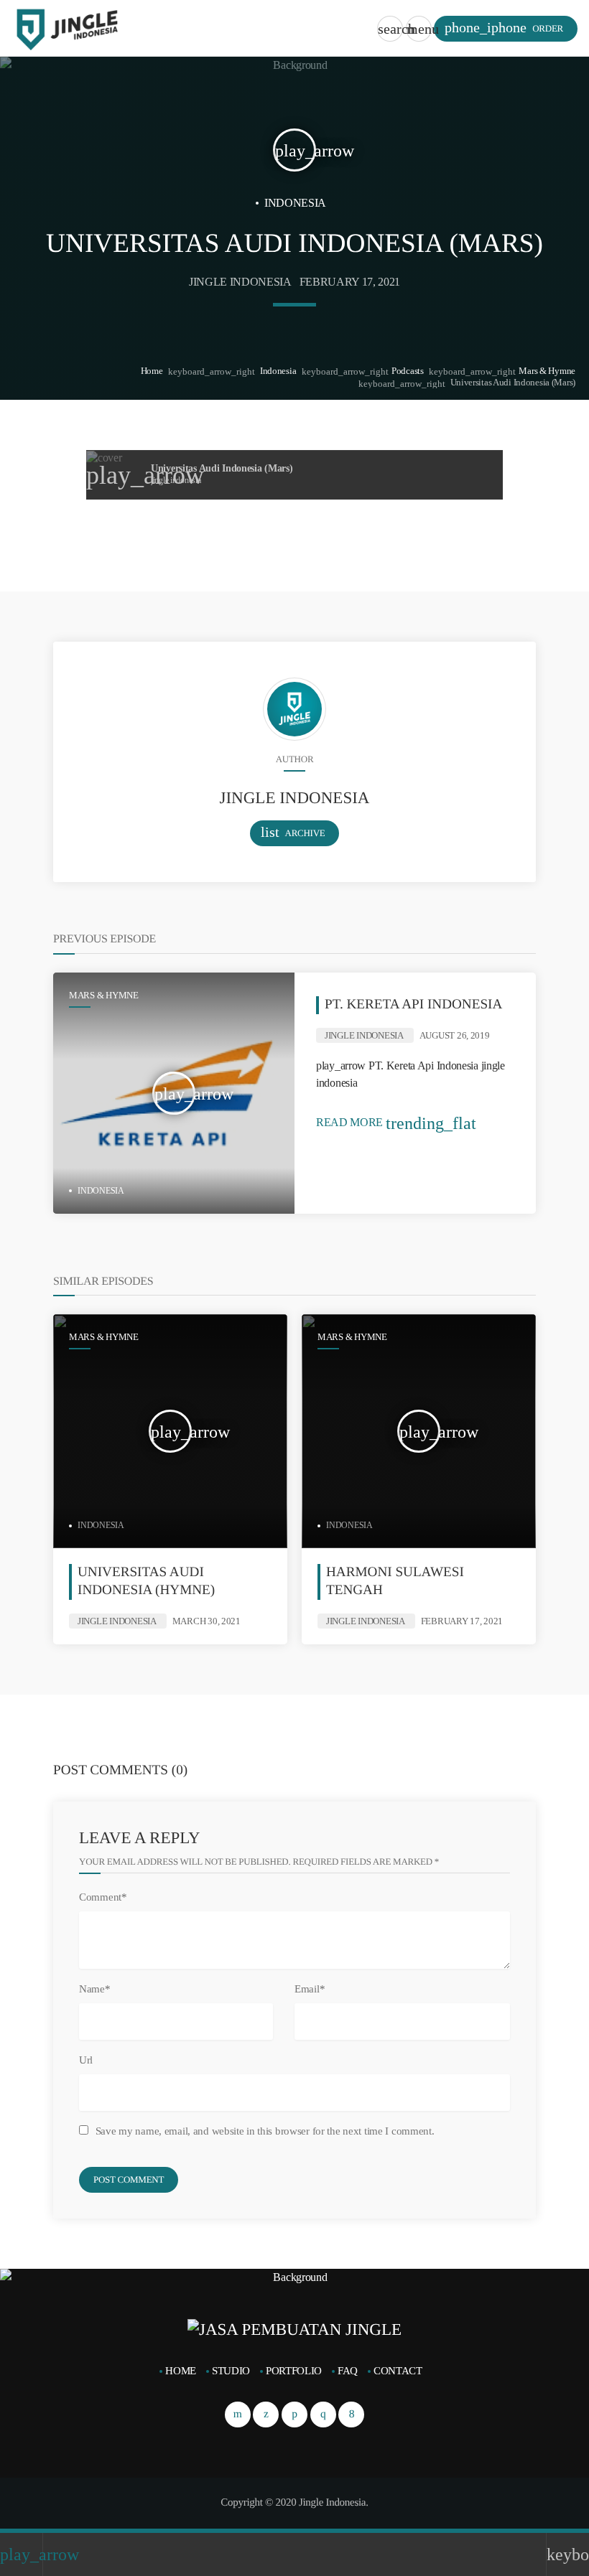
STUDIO (231, 2371)
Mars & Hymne (547, 371)
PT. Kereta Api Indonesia (413, 1004)
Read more (396, 1122)
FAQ (348, 2371)
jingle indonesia (240, 282)
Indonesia (278, 371)
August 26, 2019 (455, 1035)
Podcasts (408, 371)
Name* (95, 1989)
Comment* (103, 1897)
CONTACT (398, 2371)
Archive (293, 832)
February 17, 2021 (350, 282)
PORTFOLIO (294, 2371)
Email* (310, 1989)
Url (86, 2060)
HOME (181, 2371)
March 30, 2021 (207, 1621)
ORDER (504, 28)
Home (152, 371)
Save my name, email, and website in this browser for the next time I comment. (265, 2131)
